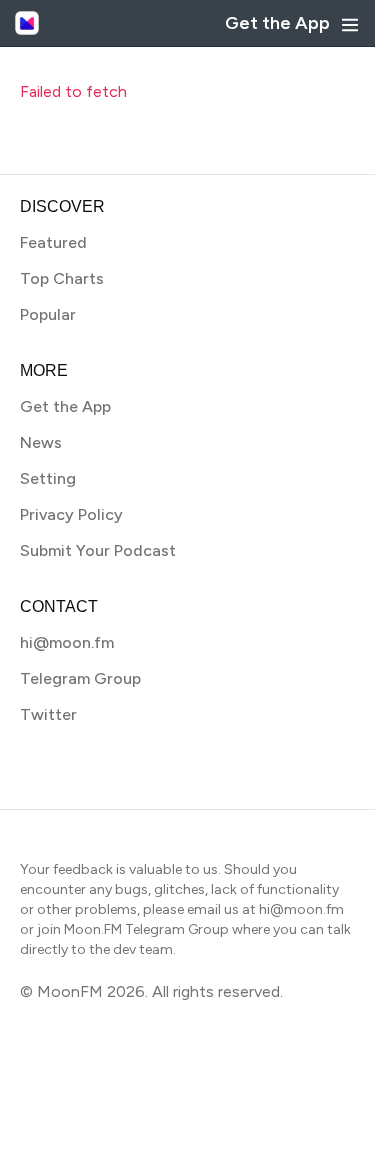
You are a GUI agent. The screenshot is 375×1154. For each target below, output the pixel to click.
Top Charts (62, 278)
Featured (53, 242)
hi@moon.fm (67, 642)
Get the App (277, 23)
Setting (48, 478)
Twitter (48, 714)
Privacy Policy (71, 514)
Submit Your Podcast (98, 550)
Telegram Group (80, 678)
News (41, 442)
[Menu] (350, 25)
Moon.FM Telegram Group (146, 929)
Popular (48, 314)
